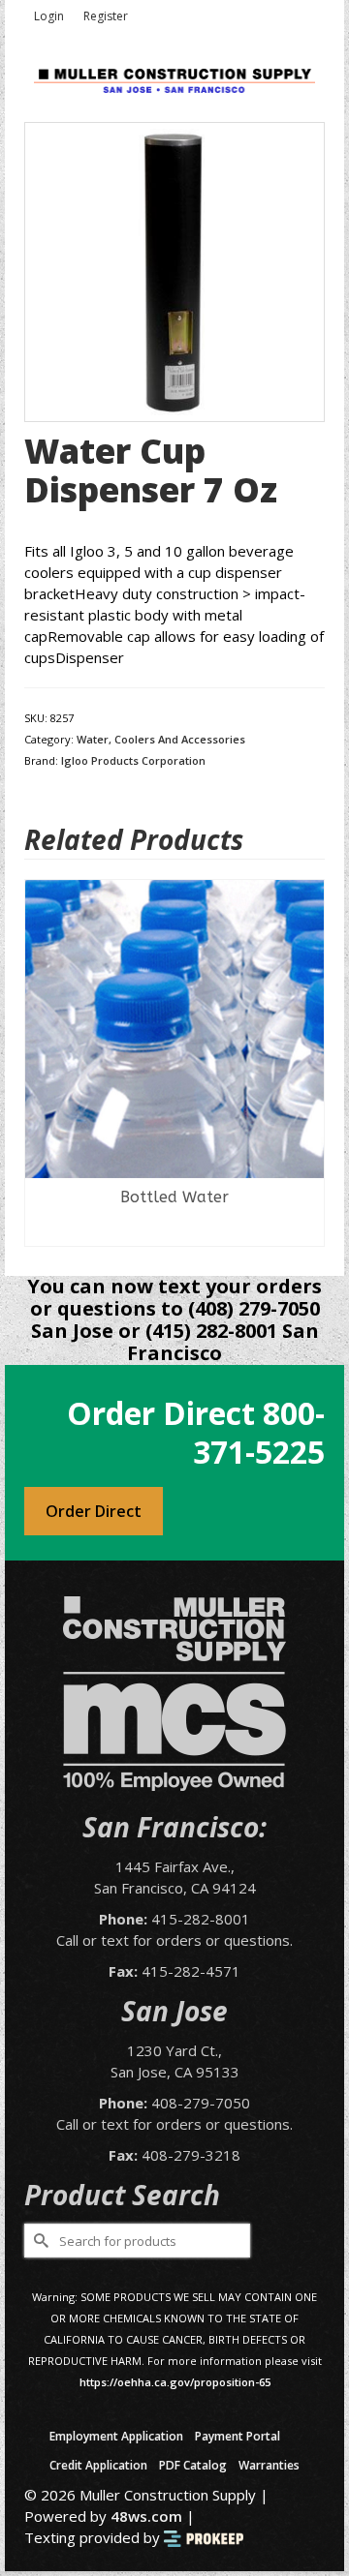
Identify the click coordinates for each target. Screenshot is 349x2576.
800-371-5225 (259, 1432)
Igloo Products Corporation (133, 760)
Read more (175, 1231)
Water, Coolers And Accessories (161, 739)
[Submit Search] (39, 2241)
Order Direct (94, 1511)
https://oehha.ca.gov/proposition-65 (175, 2382)
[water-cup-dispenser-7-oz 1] (174, 270)
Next (308, 1063)
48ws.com (146, 2516)
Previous (41, 1063)
